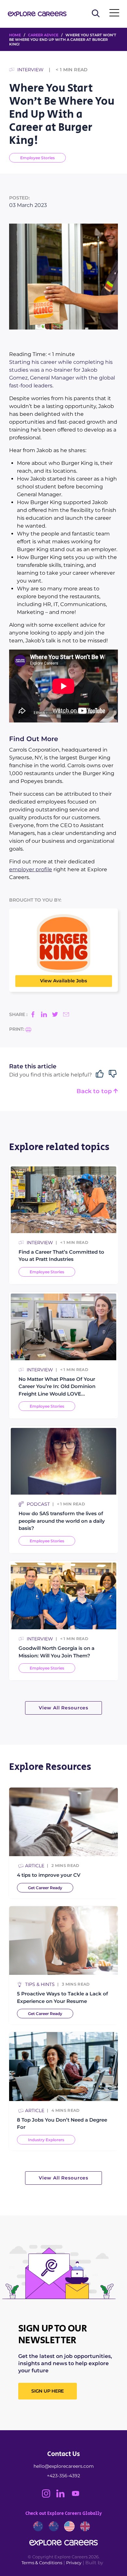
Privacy (74, 2563)
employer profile (31, 869)
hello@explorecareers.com (64, 2466)
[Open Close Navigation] (114, 14)
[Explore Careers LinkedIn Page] (63, 2496)
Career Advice (43, 35)
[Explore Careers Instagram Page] (49, 2496)
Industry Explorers (46, 2140)
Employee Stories (37, 158)
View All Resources (63, 1708)
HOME (15, 35)
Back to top (95, 1091)
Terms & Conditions (42, 2563)
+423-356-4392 (63, 2476)
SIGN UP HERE (48, 2391)
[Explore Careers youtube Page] (78, 2496)
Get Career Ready (45, 1888)
